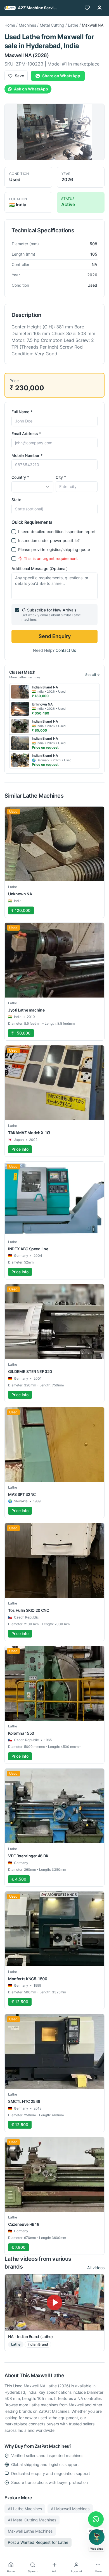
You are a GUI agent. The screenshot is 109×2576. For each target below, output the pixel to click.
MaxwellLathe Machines (30, 2531)
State (16, 500)
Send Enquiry (55, 636)
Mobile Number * (27, 455)
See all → (93, 675)
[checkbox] (14, 532)
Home (10, 25)
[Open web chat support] (97, 2537)
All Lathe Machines (25, 2509)
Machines (27, 25)
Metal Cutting (52, 25)
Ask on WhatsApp (31, 89)
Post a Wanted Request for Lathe (38, 2542)
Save (19, 76)
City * (61, 477)
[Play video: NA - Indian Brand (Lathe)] (54, 2302)
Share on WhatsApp (61, 76)
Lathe (73, 25)
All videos (96, 2268)
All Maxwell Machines (70, 2509)
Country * (20, 477)
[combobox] (32, 487)
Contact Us (66, 650)
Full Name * (22, 412)
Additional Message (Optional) (40, 568)
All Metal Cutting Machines (32, 2520)
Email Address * (26, 434)
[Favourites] (87, 8)
